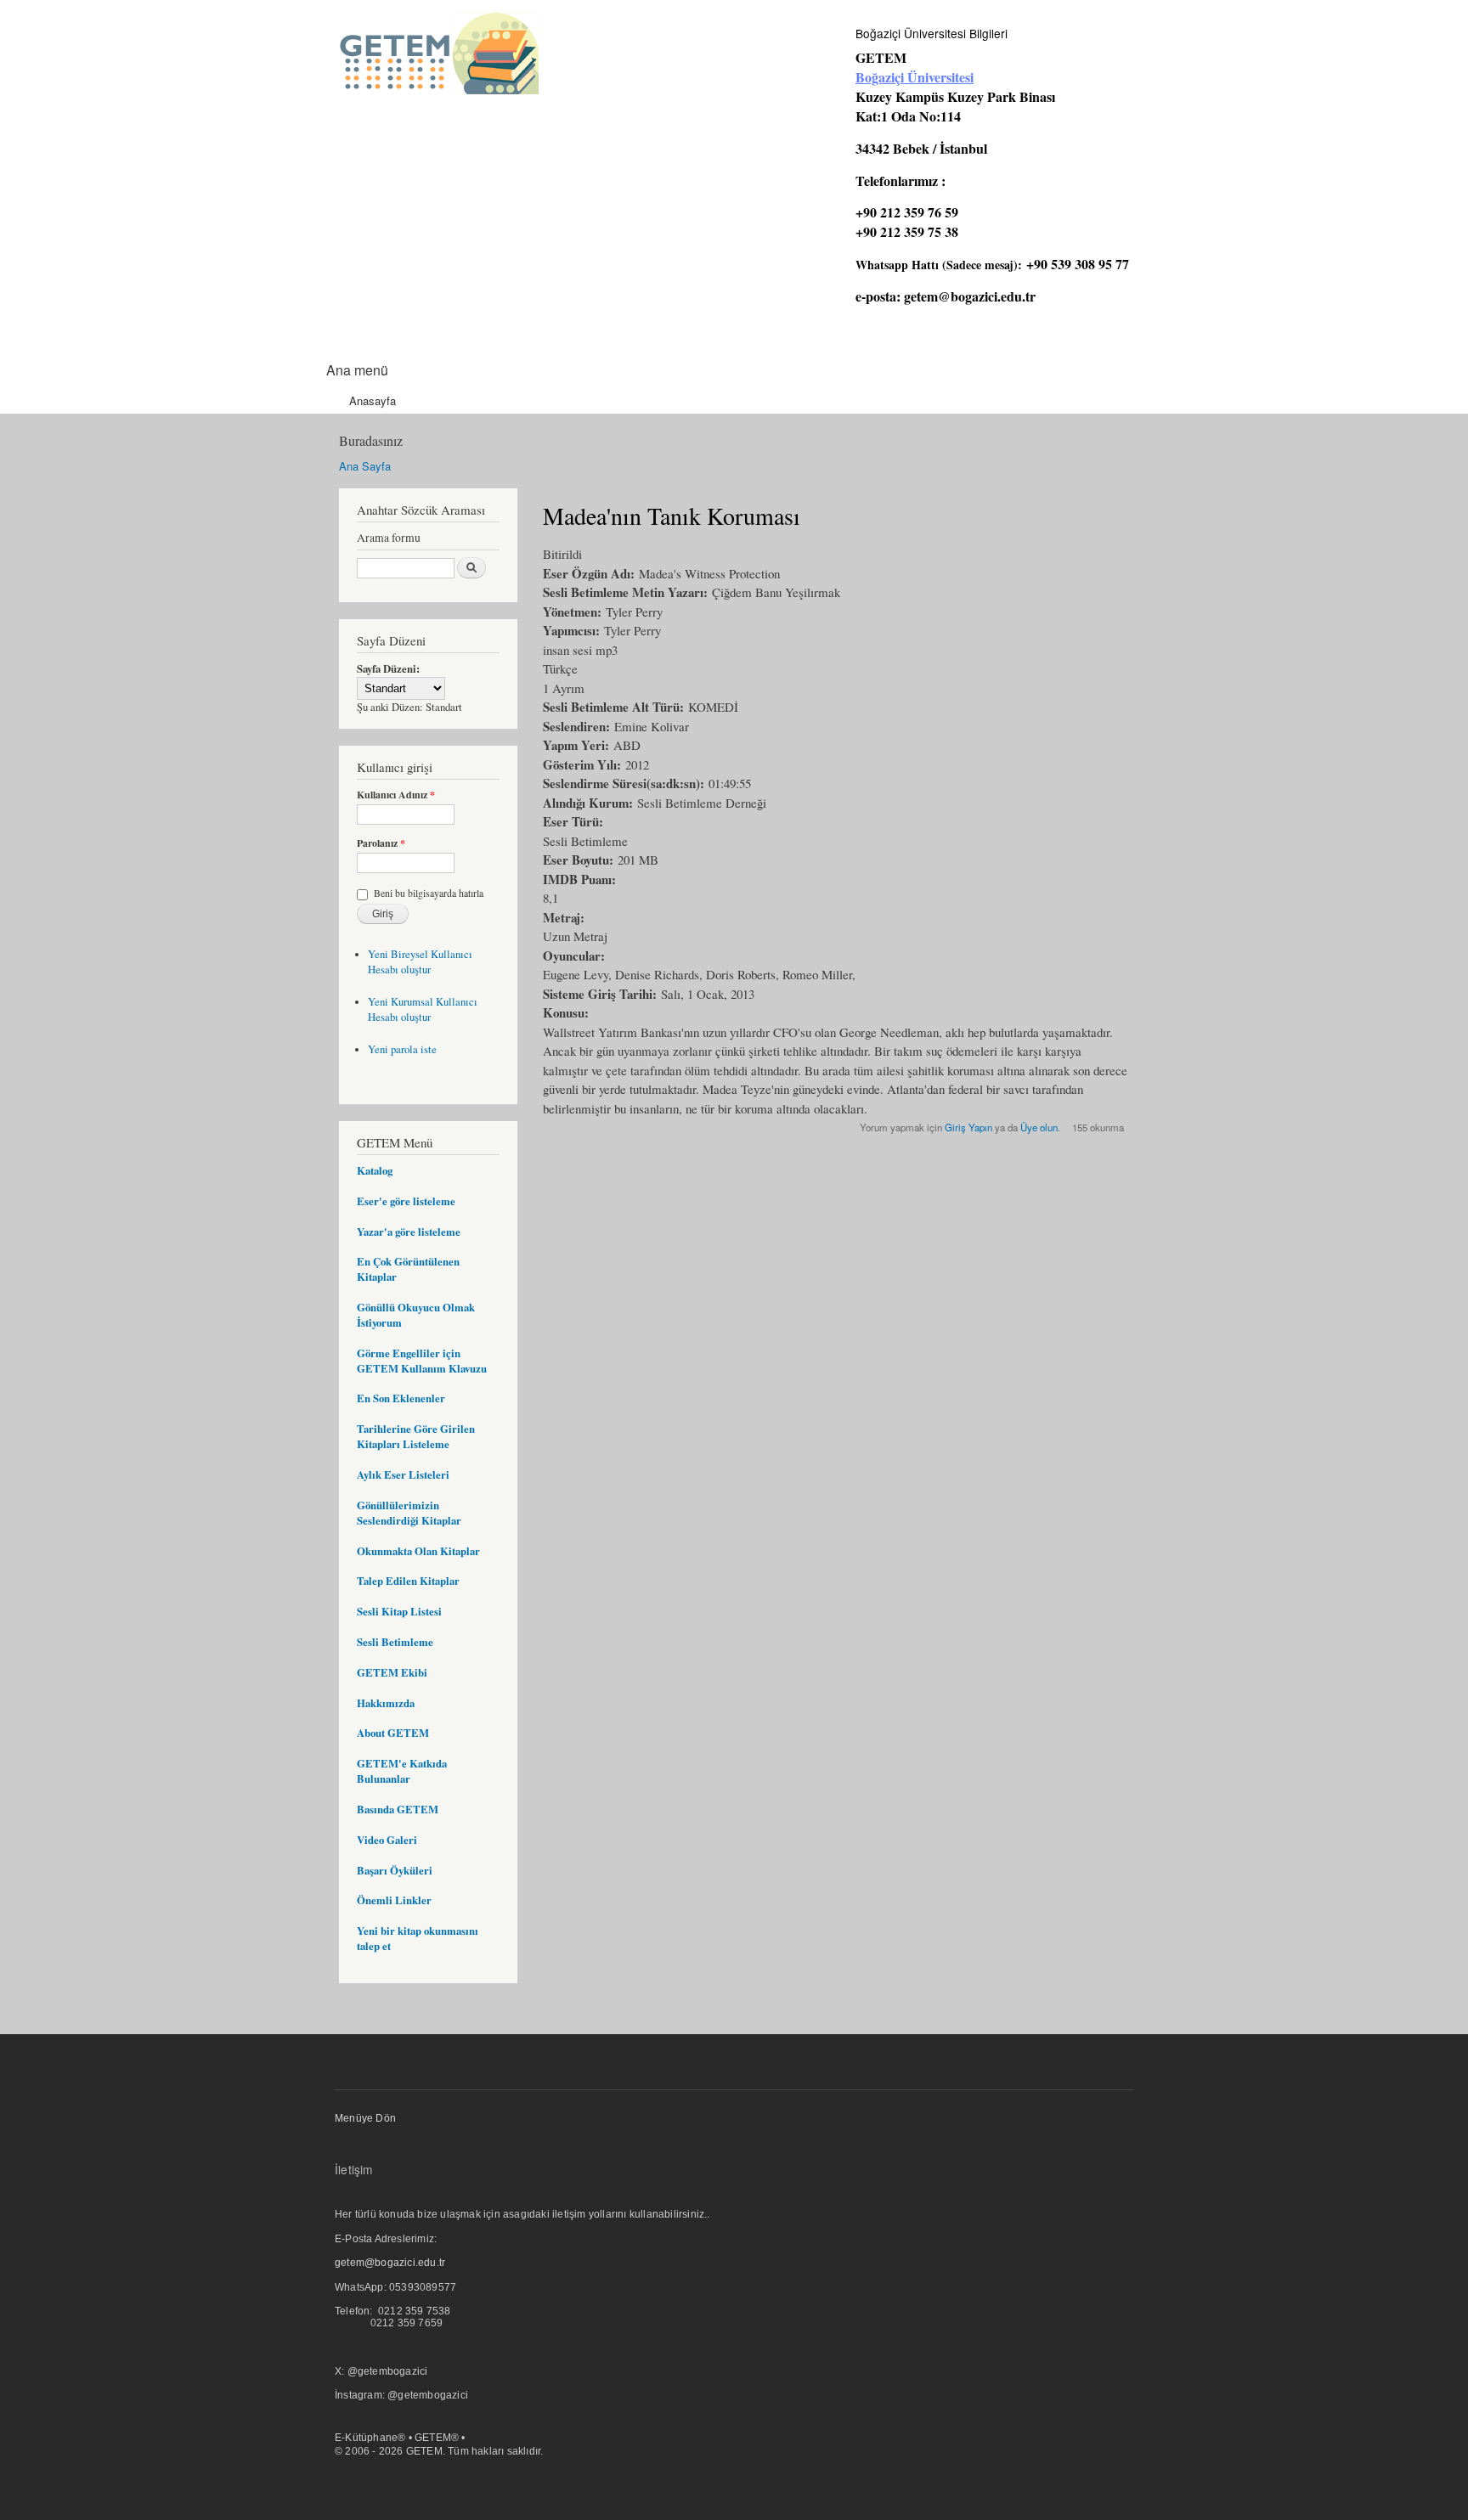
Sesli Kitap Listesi (399, 1611)
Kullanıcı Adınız (396, 795)
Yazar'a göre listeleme (409, 1232)
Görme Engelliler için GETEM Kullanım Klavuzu (422, 1361)
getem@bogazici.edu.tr (970, 296)
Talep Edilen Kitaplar (408, 1581)
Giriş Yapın (968, 1127)
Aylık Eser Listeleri (403, 1474)
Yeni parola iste (402, 1049)
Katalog (375, 1170)
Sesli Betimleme (395, 1642)
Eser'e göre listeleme (406, 1201)
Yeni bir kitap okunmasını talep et (418, 1938)
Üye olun (1039, 1127)
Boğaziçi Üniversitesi (915, 77)
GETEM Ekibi (392, 1672)
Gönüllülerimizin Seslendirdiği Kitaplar (409, 1513)
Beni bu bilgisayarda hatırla (429, 893)
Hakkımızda (386, 1703)
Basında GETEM (398, 1809)
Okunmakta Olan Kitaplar (418, 1551)
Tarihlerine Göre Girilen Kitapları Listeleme (416, 1436)
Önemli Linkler (394, 1900)
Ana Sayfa (365, 466)
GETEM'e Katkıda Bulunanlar (402, 1771)
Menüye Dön (365, 2118)
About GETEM (393, 1733)
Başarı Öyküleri (395, 1870)
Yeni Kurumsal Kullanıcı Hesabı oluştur (423, 1009)
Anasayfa (373, 400)
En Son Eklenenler (401, 1398)
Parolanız (381, 843)
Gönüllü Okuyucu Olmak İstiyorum (416, 1315)
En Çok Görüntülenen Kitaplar (408, 1269)
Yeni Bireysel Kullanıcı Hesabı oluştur (420, 962)
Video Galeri (387, 1840)
